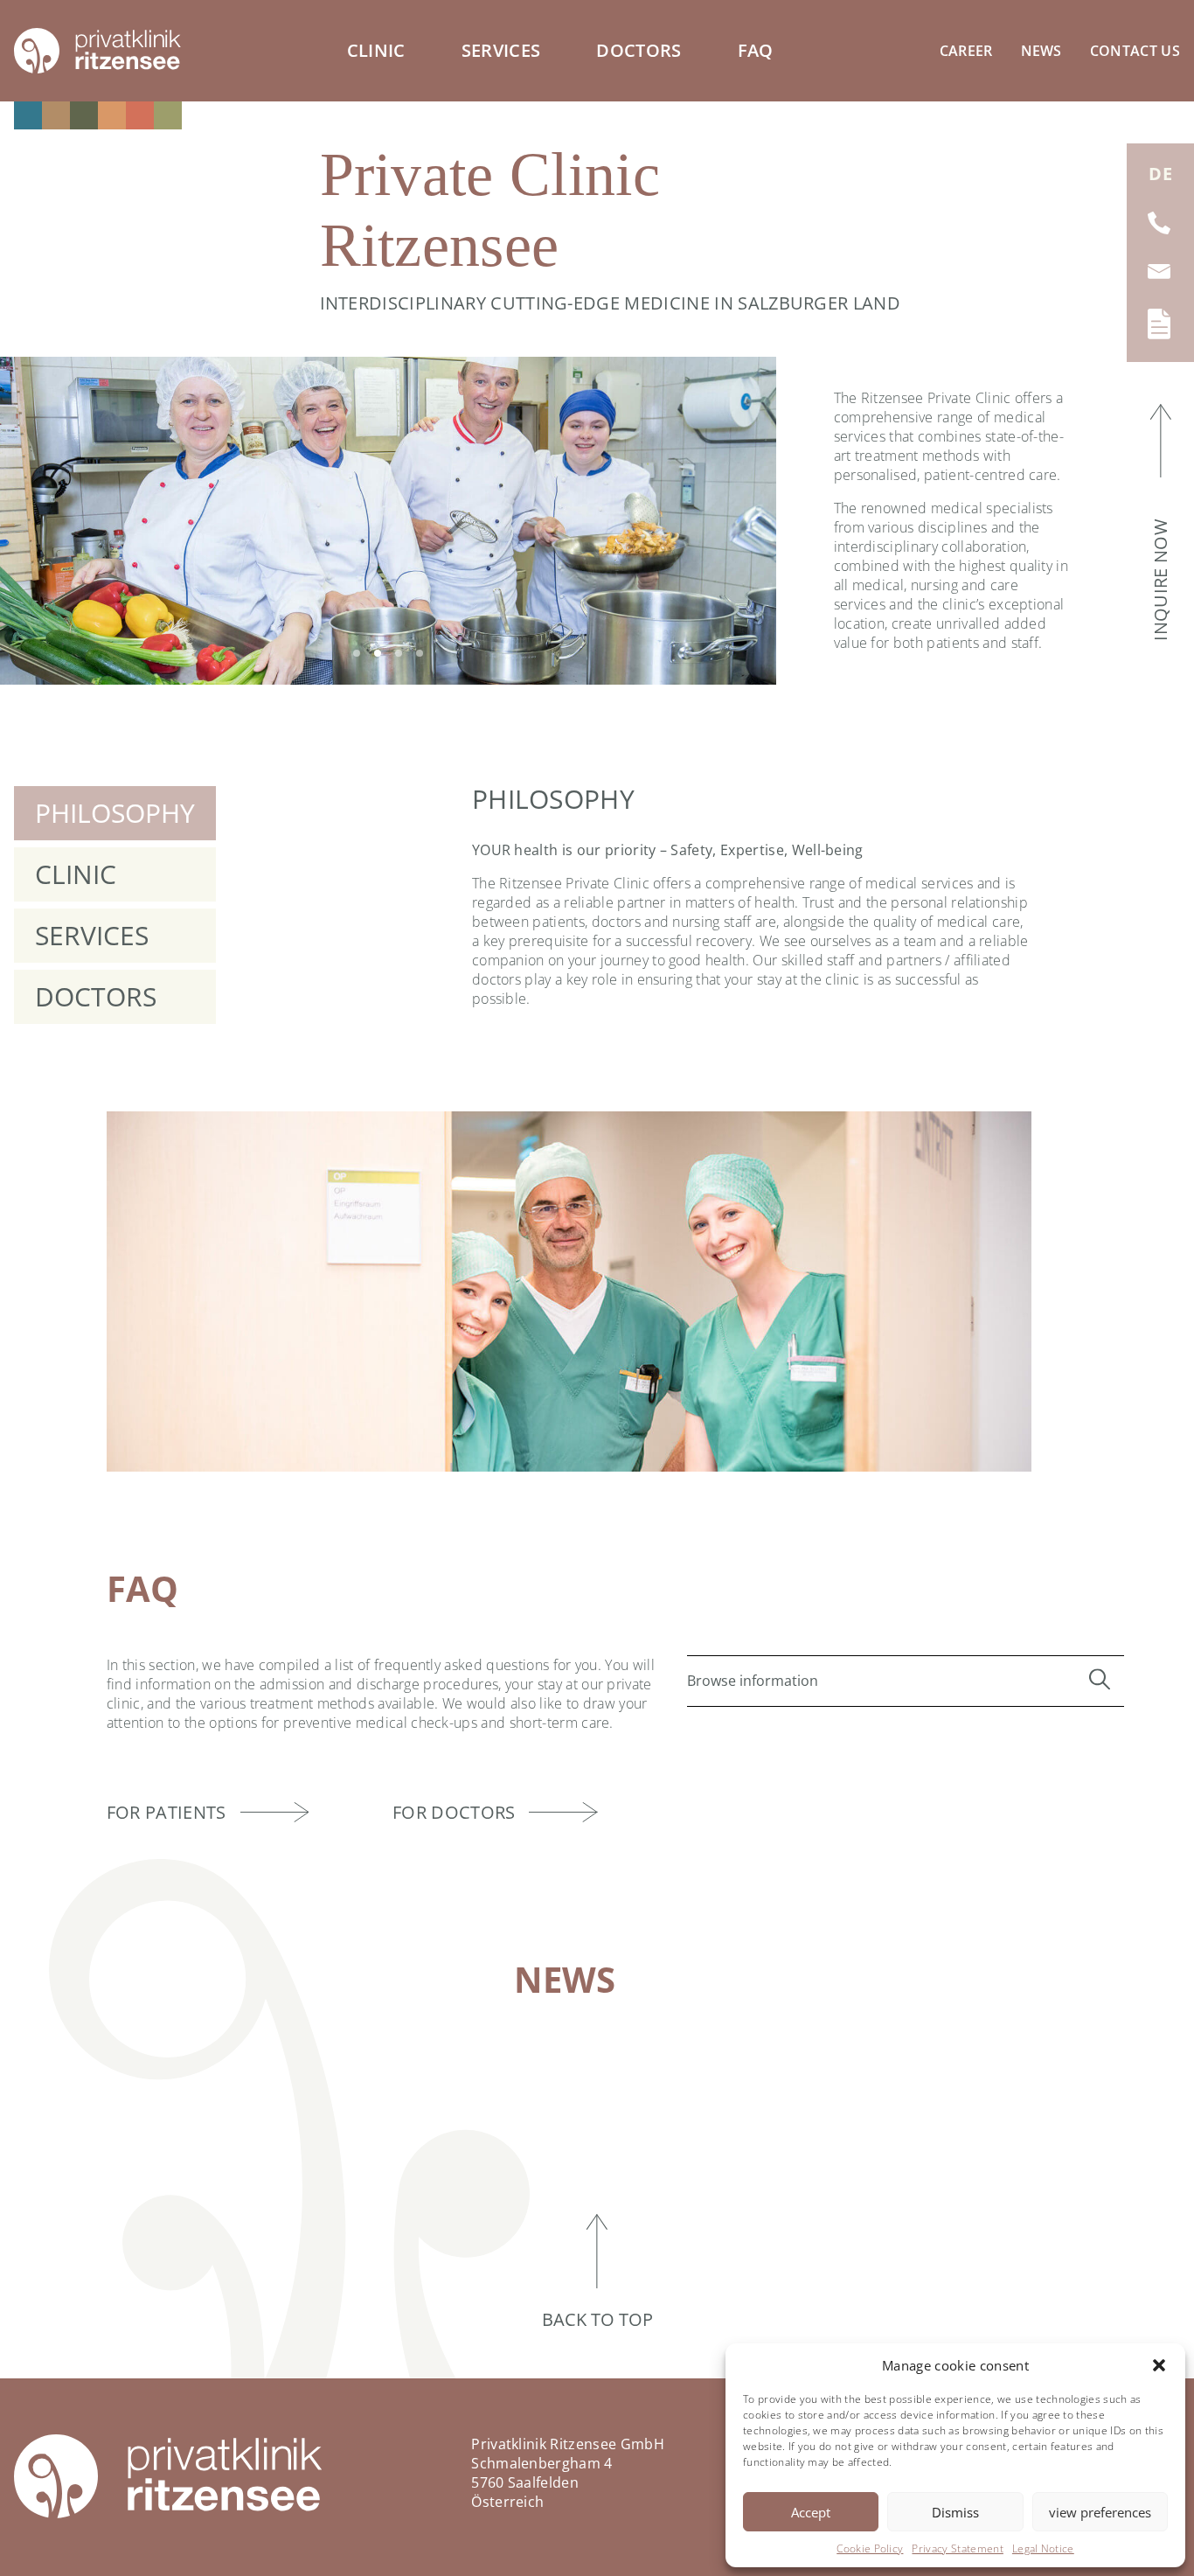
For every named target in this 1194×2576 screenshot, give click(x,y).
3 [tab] (399, 653)
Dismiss (955, 2512)
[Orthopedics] (112, 115)
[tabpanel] (388, 521)
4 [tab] (420, 653)
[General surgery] (28, 115)
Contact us (1135, 51)
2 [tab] (378, 653)
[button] (1159, 2365)
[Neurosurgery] (56, 115)
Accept (811, 2512)
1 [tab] (357, 653)
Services (501, 50)
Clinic (376, 50)
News (1041, 51)
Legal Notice (1043, 2548)
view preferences (1100, 2512)
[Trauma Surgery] (140, 115)
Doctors (639, 50)
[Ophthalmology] (84, 115)
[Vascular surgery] (168, 115)
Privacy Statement (957, 2548)
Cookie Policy (870, 2548)
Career (966, 51)
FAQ (756, 50)
